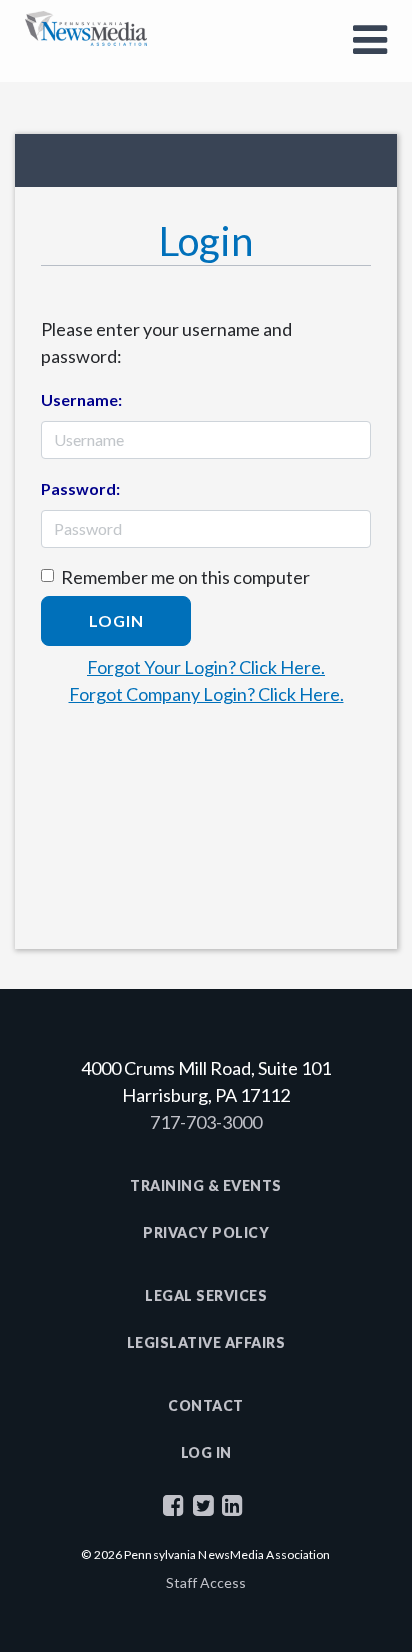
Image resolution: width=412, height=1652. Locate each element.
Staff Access (206, 1582)
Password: (80, 488)
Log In (206, 1452)
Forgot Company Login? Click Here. (206, 694)
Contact (206, 1405)
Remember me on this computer (185, 577)
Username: (81, 399)
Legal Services (206, 1295)
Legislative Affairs (206, 1342)
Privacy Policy (206, 1232)
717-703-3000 (206, 1122)
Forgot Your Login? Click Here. (206, 667)
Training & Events (206, 1185)
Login (116, 620)
